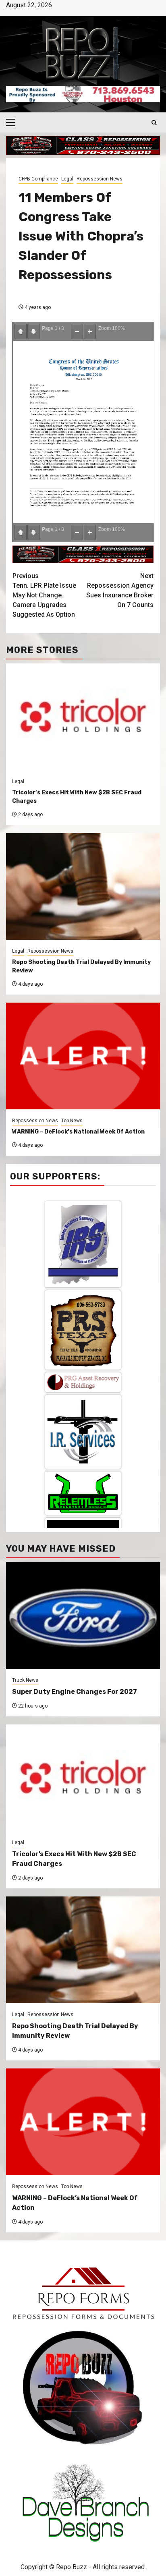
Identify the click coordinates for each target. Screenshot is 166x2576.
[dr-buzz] (83, 1466)
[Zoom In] (90, 332)
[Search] (154, 123)
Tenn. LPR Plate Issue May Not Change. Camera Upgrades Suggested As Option (44, 595)
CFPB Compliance (38, 179)
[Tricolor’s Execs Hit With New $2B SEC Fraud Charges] (83, 1778)
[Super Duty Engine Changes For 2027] (83, 1615)
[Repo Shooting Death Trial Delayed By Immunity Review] (83, 1950)
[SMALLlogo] (83, 1220)
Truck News (25, 1680)
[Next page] (33, 332)
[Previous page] (21, 332)
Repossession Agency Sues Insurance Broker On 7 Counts (120, 590)
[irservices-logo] (83, 1270)
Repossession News (100, 179)
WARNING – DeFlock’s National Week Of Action (78, 1132)
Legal (67, 179)
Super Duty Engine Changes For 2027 (75, 1692)
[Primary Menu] (14, 122)
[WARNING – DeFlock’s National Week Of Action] (83, 2122)
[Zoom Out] (77, 332)
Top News (72, 1121)
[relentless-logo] (83, 1331)
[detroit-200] (83, 1394)
